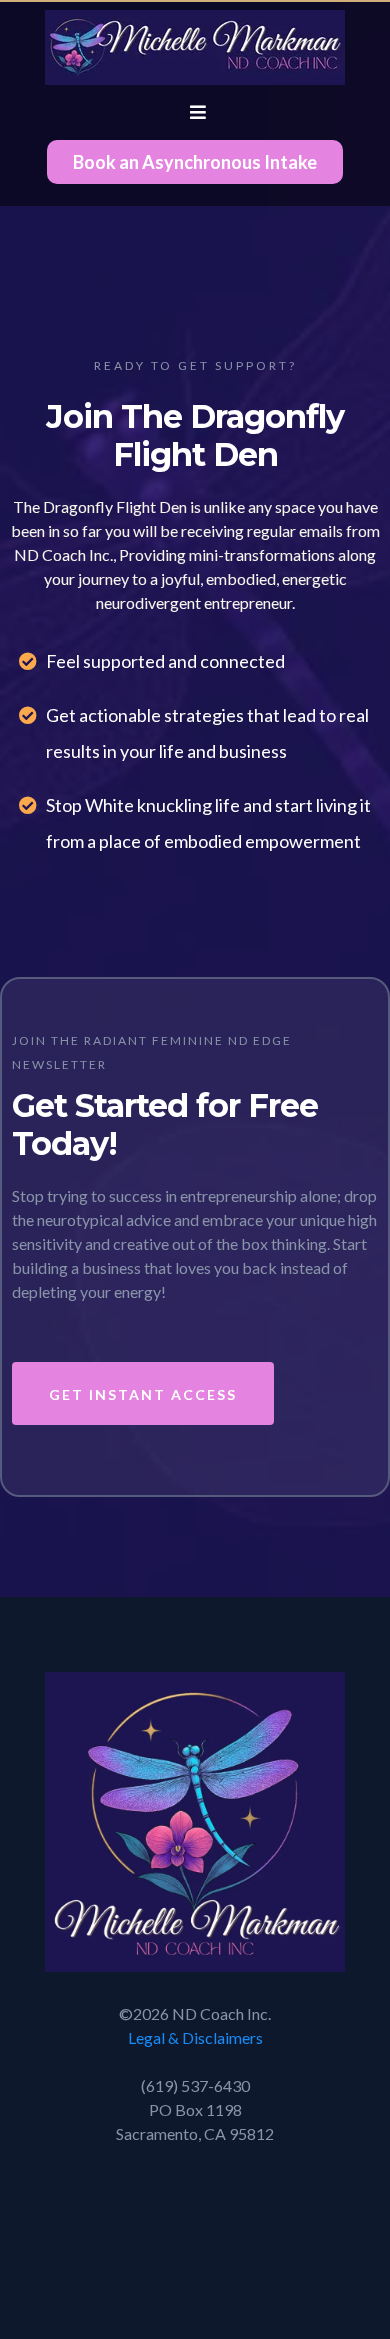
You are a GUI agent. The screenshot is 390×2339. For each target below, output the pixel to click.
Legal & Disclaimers (195, 2037)
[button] (195, 112)
